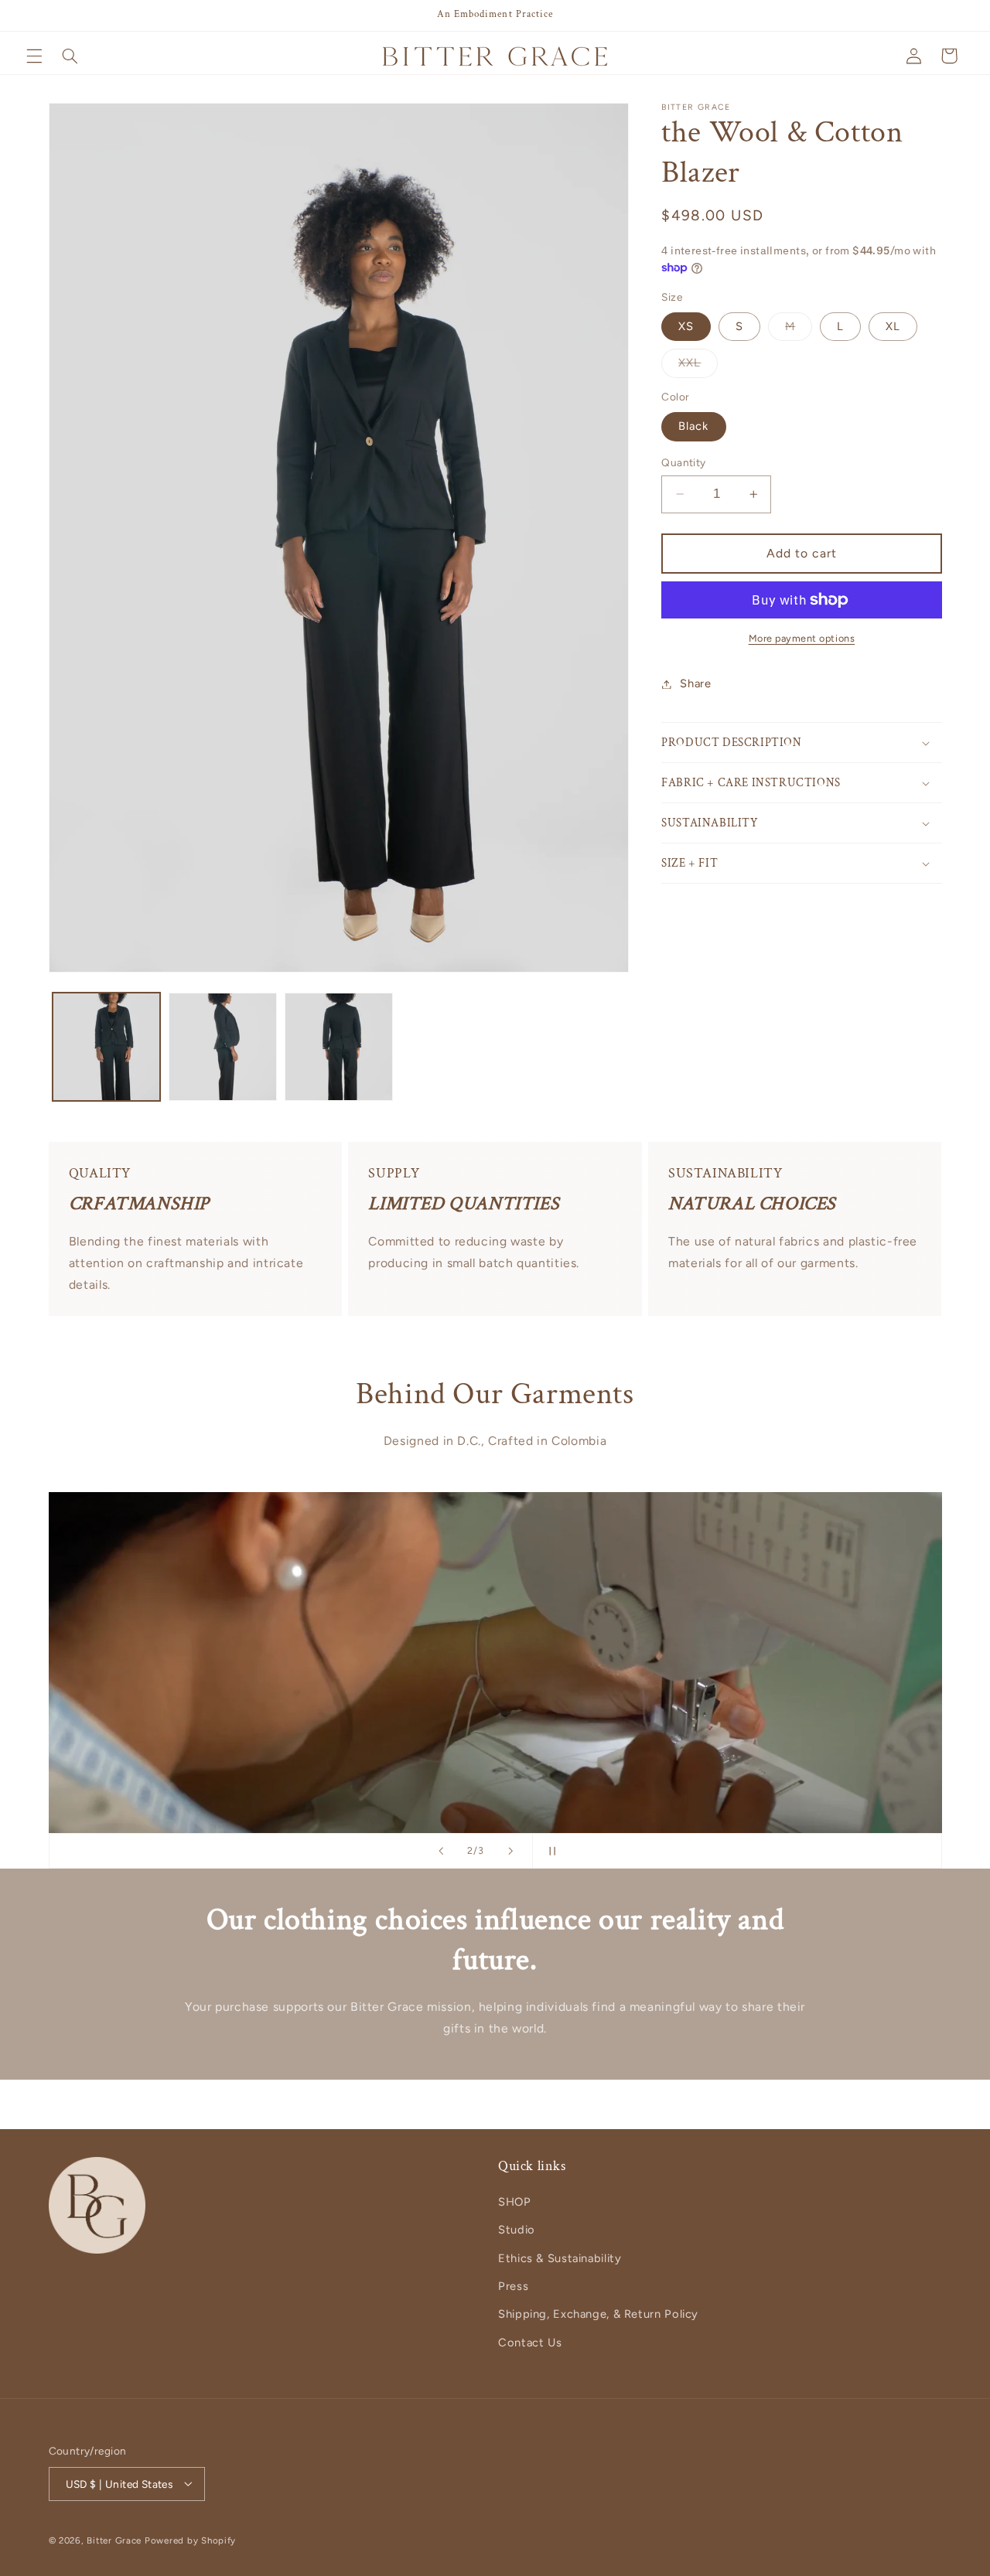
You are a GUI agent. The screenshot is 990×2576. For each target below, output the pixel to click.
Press (513, 2286)
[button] (34, 56)
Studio (517, 2230)
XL (893, 326)
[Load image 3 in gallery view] (339, 1047)
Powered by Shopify (190, 2540)
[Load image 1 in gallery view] (107, 1047)
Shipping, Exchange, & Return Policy (598, 2315)
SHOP (515, 2202)
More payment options (802, 638)
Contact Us (530, 2343)
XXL (698, 366)
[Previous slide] (441, 1851)
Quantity (683, 462)
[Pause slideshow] (549, 1851)
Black (693, 426)
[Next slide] (510, 1851)
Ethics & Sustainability (560, 2258)
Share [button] (695, 683)
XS (686, 326)
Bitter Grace (114, 2540)
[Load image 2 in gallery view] (223, 1047)
